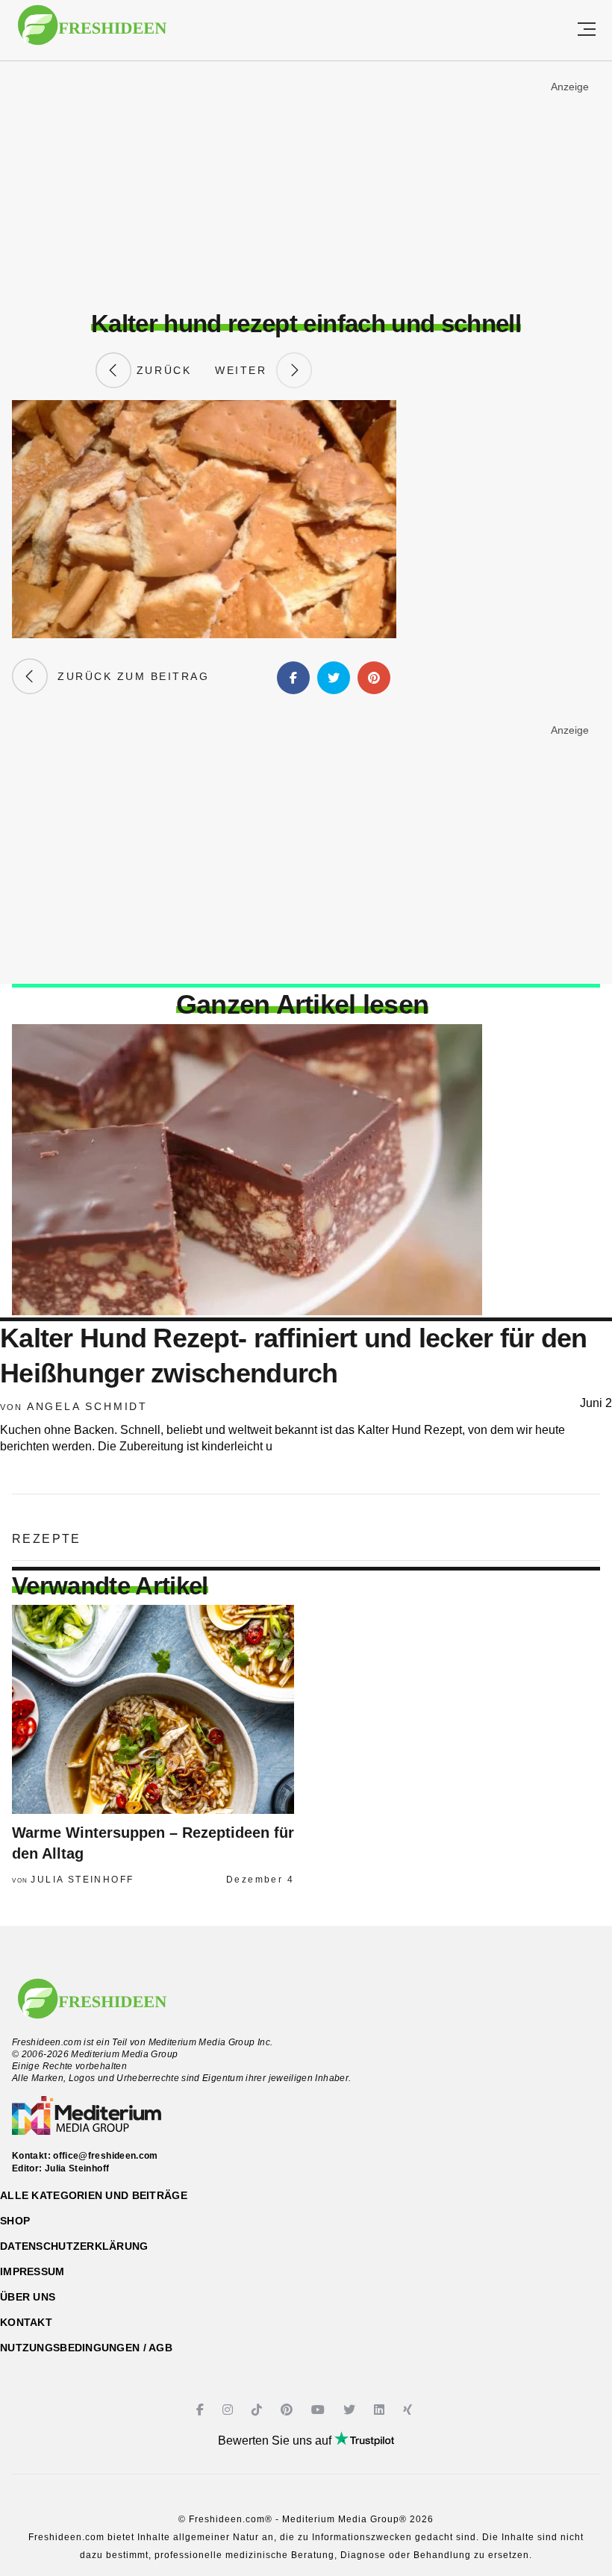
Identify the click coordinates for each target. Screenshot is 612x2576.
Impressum (32, 2271)
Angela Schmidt (87, 1406)
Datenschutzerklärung (74, 2246)
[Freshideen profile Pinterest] (288, 2410)
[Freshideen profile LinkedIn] (381, 2410)
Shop (15, 2221)
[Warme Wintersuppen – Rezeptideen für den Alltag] (153, 1709)
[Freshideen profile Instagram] (229, 2410)
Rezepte (47, 1539)
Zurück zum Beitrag (128, 676)
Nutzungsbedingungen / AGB (86, 2348)
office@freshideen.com (106, 2156)
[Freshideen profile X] (351, 2410)
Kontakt (26, 2322)
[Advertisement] (306, 186)
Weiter (246, 370)
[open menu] (587, 30)
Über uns (28, 2297)
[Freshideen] (92, 32)
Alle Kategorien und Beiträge (94, 2195)
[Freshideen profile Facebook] (202, 2410)
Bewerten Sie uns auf (276, 2441)
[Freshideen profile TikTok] (259, 2410)
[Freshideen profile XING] (409, 2410)
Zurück (161, 370)
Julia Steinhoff (82, 1880)
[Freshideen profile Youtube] (320, 2410)
